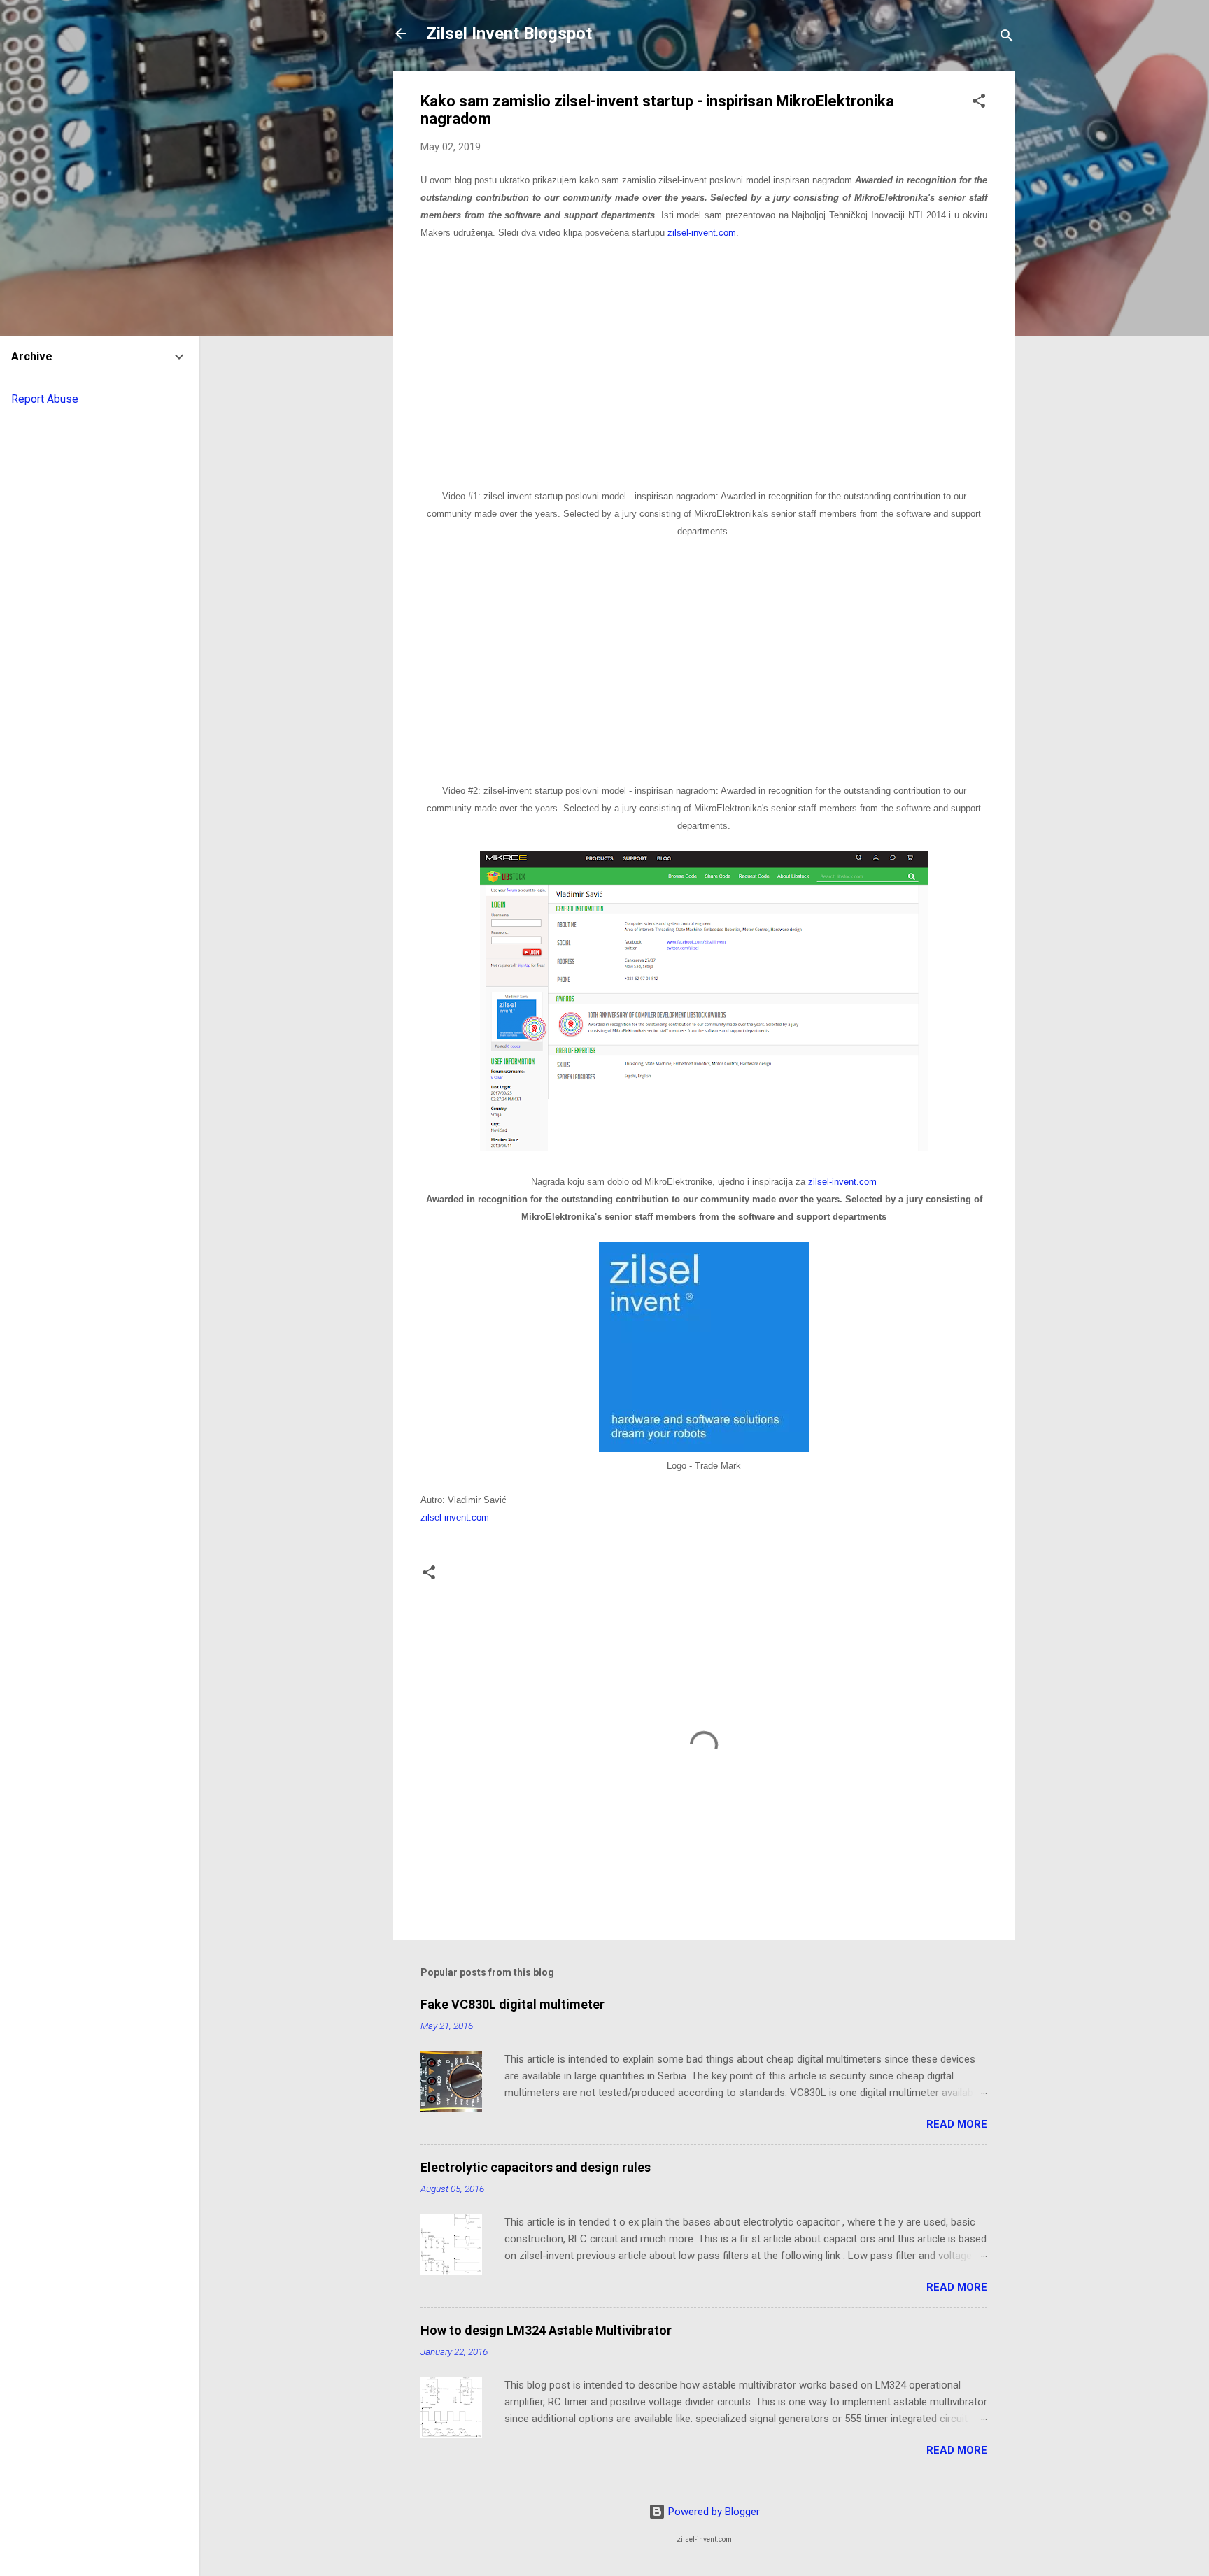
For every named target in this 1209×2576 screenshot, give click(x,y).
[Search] (1007, 38)
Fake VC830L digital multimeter (512, 2004)
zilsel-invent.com (702, 233)
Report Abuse (45, 399)
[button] (979, 103)
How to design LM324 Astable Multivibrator (546, 2330)
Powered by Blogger (713, 2512)
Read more (957, 2124)
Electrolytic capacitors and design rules (536, 2167)
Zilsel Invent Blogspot (509, 34)
